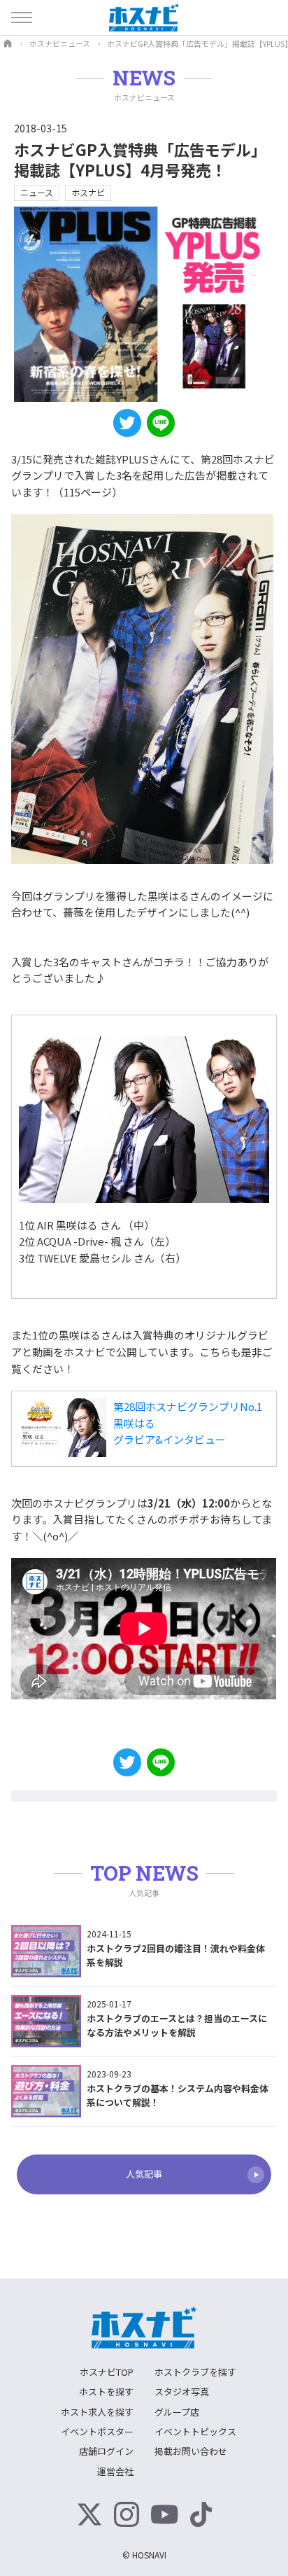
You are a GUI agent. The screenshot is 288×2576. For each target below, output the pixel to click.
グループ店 (177, 2412)
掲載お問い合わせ (191, 2451)
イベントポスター (97, 2431)
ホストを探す (106, 2391)
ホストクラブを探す (195, 2372)
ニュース (37, 192)
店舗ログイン (106, 2451)
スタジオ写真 (182, 2391)
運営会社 (115, 2471)
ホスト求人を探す (97, 2412)
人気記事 (144, 2174)
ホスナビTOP (107, 2372)
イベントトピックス (195, 2431)
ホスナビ (88, 192)
